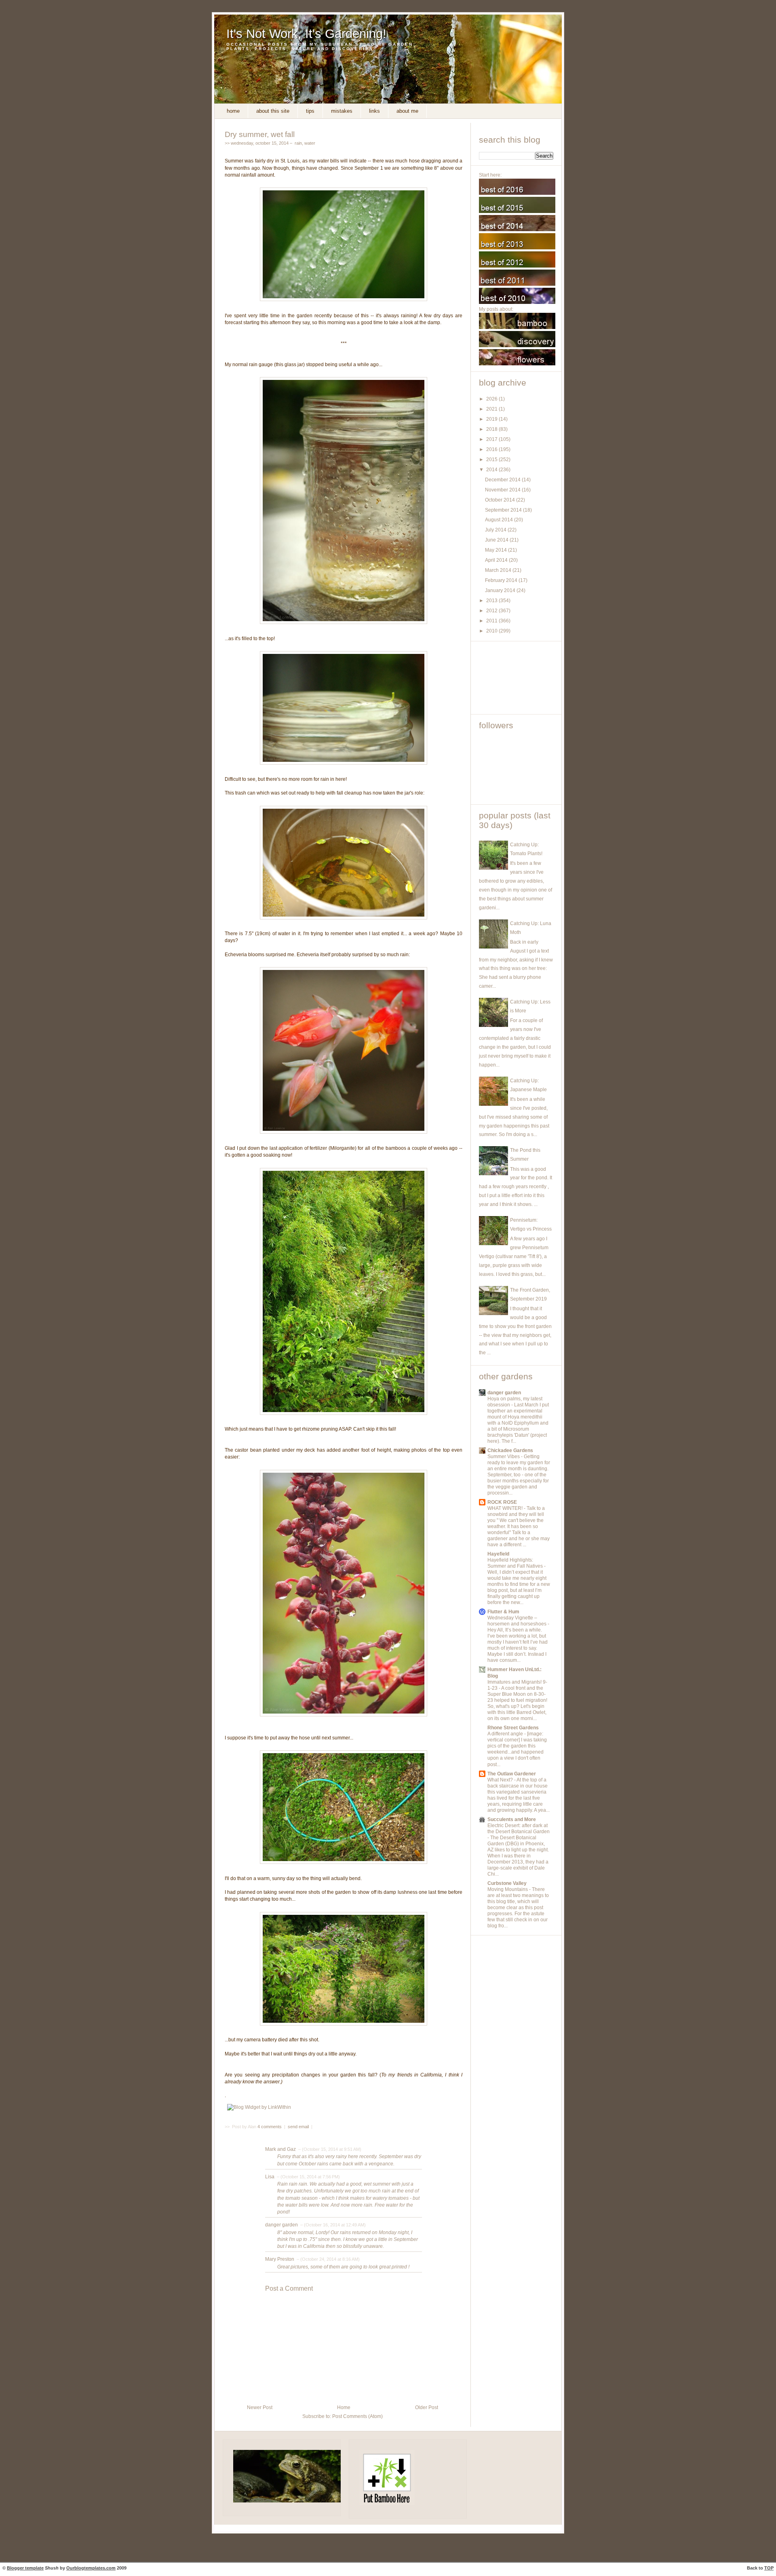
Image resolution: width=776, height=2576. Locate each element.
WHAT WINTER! (506, 1508)
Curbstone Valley (507, 1883)
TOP (769, 2568)
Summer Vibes (504, 1457)
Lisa (270, 2177)
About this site (273, 111)
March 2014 (499, 570)
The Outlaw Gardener (512, 1774)
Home (233, 111)
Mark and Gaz (280, 2149)
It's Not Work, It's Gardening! (306, 34)
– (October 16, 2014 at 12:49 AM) (332, 2225)
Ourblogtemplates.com (91, 2568)
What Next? (501, 1780)
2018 (492, 429)
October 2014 (501, 500)
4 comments (270, 2127)
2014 (492, 470)
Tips (310, 111)
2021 (492, 409)
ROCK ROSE (502, 1502)
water (310, 143)
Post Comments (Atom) (357, 2416)
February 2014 (502, 580)
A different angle (506, 1734)
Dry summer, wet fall (260, 134)
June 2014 (497, 540)
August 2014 (500, 520)
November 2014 (503, 490)
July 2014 (496, 530)
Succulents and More (512, 1819)
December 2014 (503, 480)
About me (407, 111)
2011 (492, 621)
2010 (492, 631)
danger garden (282, 2225)
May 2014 (497, 550)
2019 (492, 419)
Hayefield (498, 1554)
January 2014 (501, 590)
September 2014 (504, 510)
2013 (492, 601)
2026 (492, 399)
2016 (492, 449)
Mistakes (342, 111)
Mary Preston (280, 2259)
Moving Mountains (508, 1889)
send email (298, 2127)
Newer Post (260, 2407)
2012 (492, 611)
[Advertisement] (515, 678)
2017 (492, 439)
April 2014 (497, 560)
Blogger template (25, 2568)
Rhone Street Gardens (513, 1728)
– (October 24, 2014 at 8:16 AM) (328, 2259)
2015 (492, 460)
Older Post (427, 2407)
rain (298, 143)
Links (374, 111)
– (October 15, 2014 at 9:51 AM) (329, 2149)
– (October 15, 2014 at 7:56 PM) (308, 2177)
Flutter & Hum (503, 1612)
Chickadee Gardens (510, 1450)
